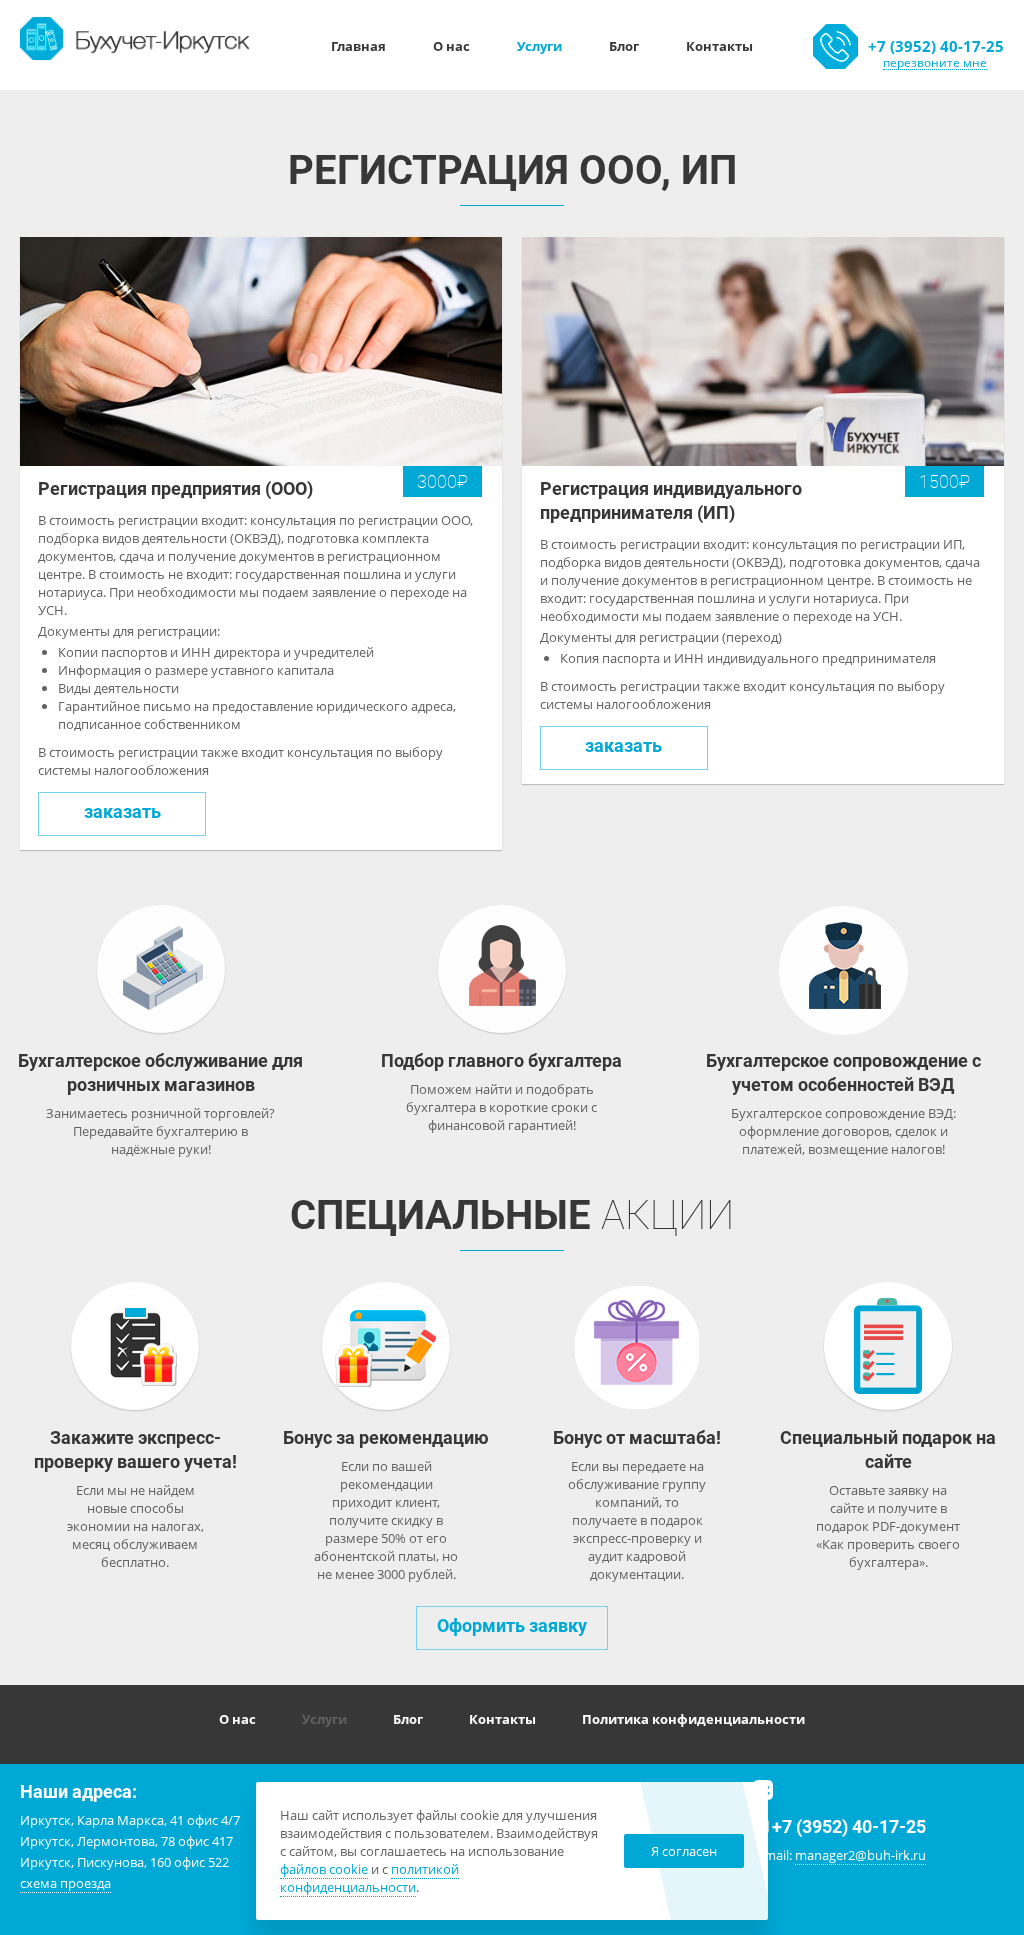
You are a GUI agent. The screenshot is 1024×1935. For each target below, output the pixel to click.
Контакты (719, 46)
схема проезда (65, 1883)
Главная (358, 46)
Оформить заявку (512, 1625)
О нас (451, 46)
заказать (122, 811)
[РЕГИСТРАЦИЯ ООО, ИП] (135, 37)
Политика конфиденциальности (693, 1719)
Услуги (539, 46)
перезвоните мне (935, 63)
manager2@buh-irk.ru (860, 1855)
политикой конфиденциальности (369, 1878)
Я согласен (684, 1851)
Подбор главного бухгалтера (501, 1060)
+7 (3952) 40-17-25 (936, 46)
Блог (624, 46)
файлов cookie (324, 1869)
